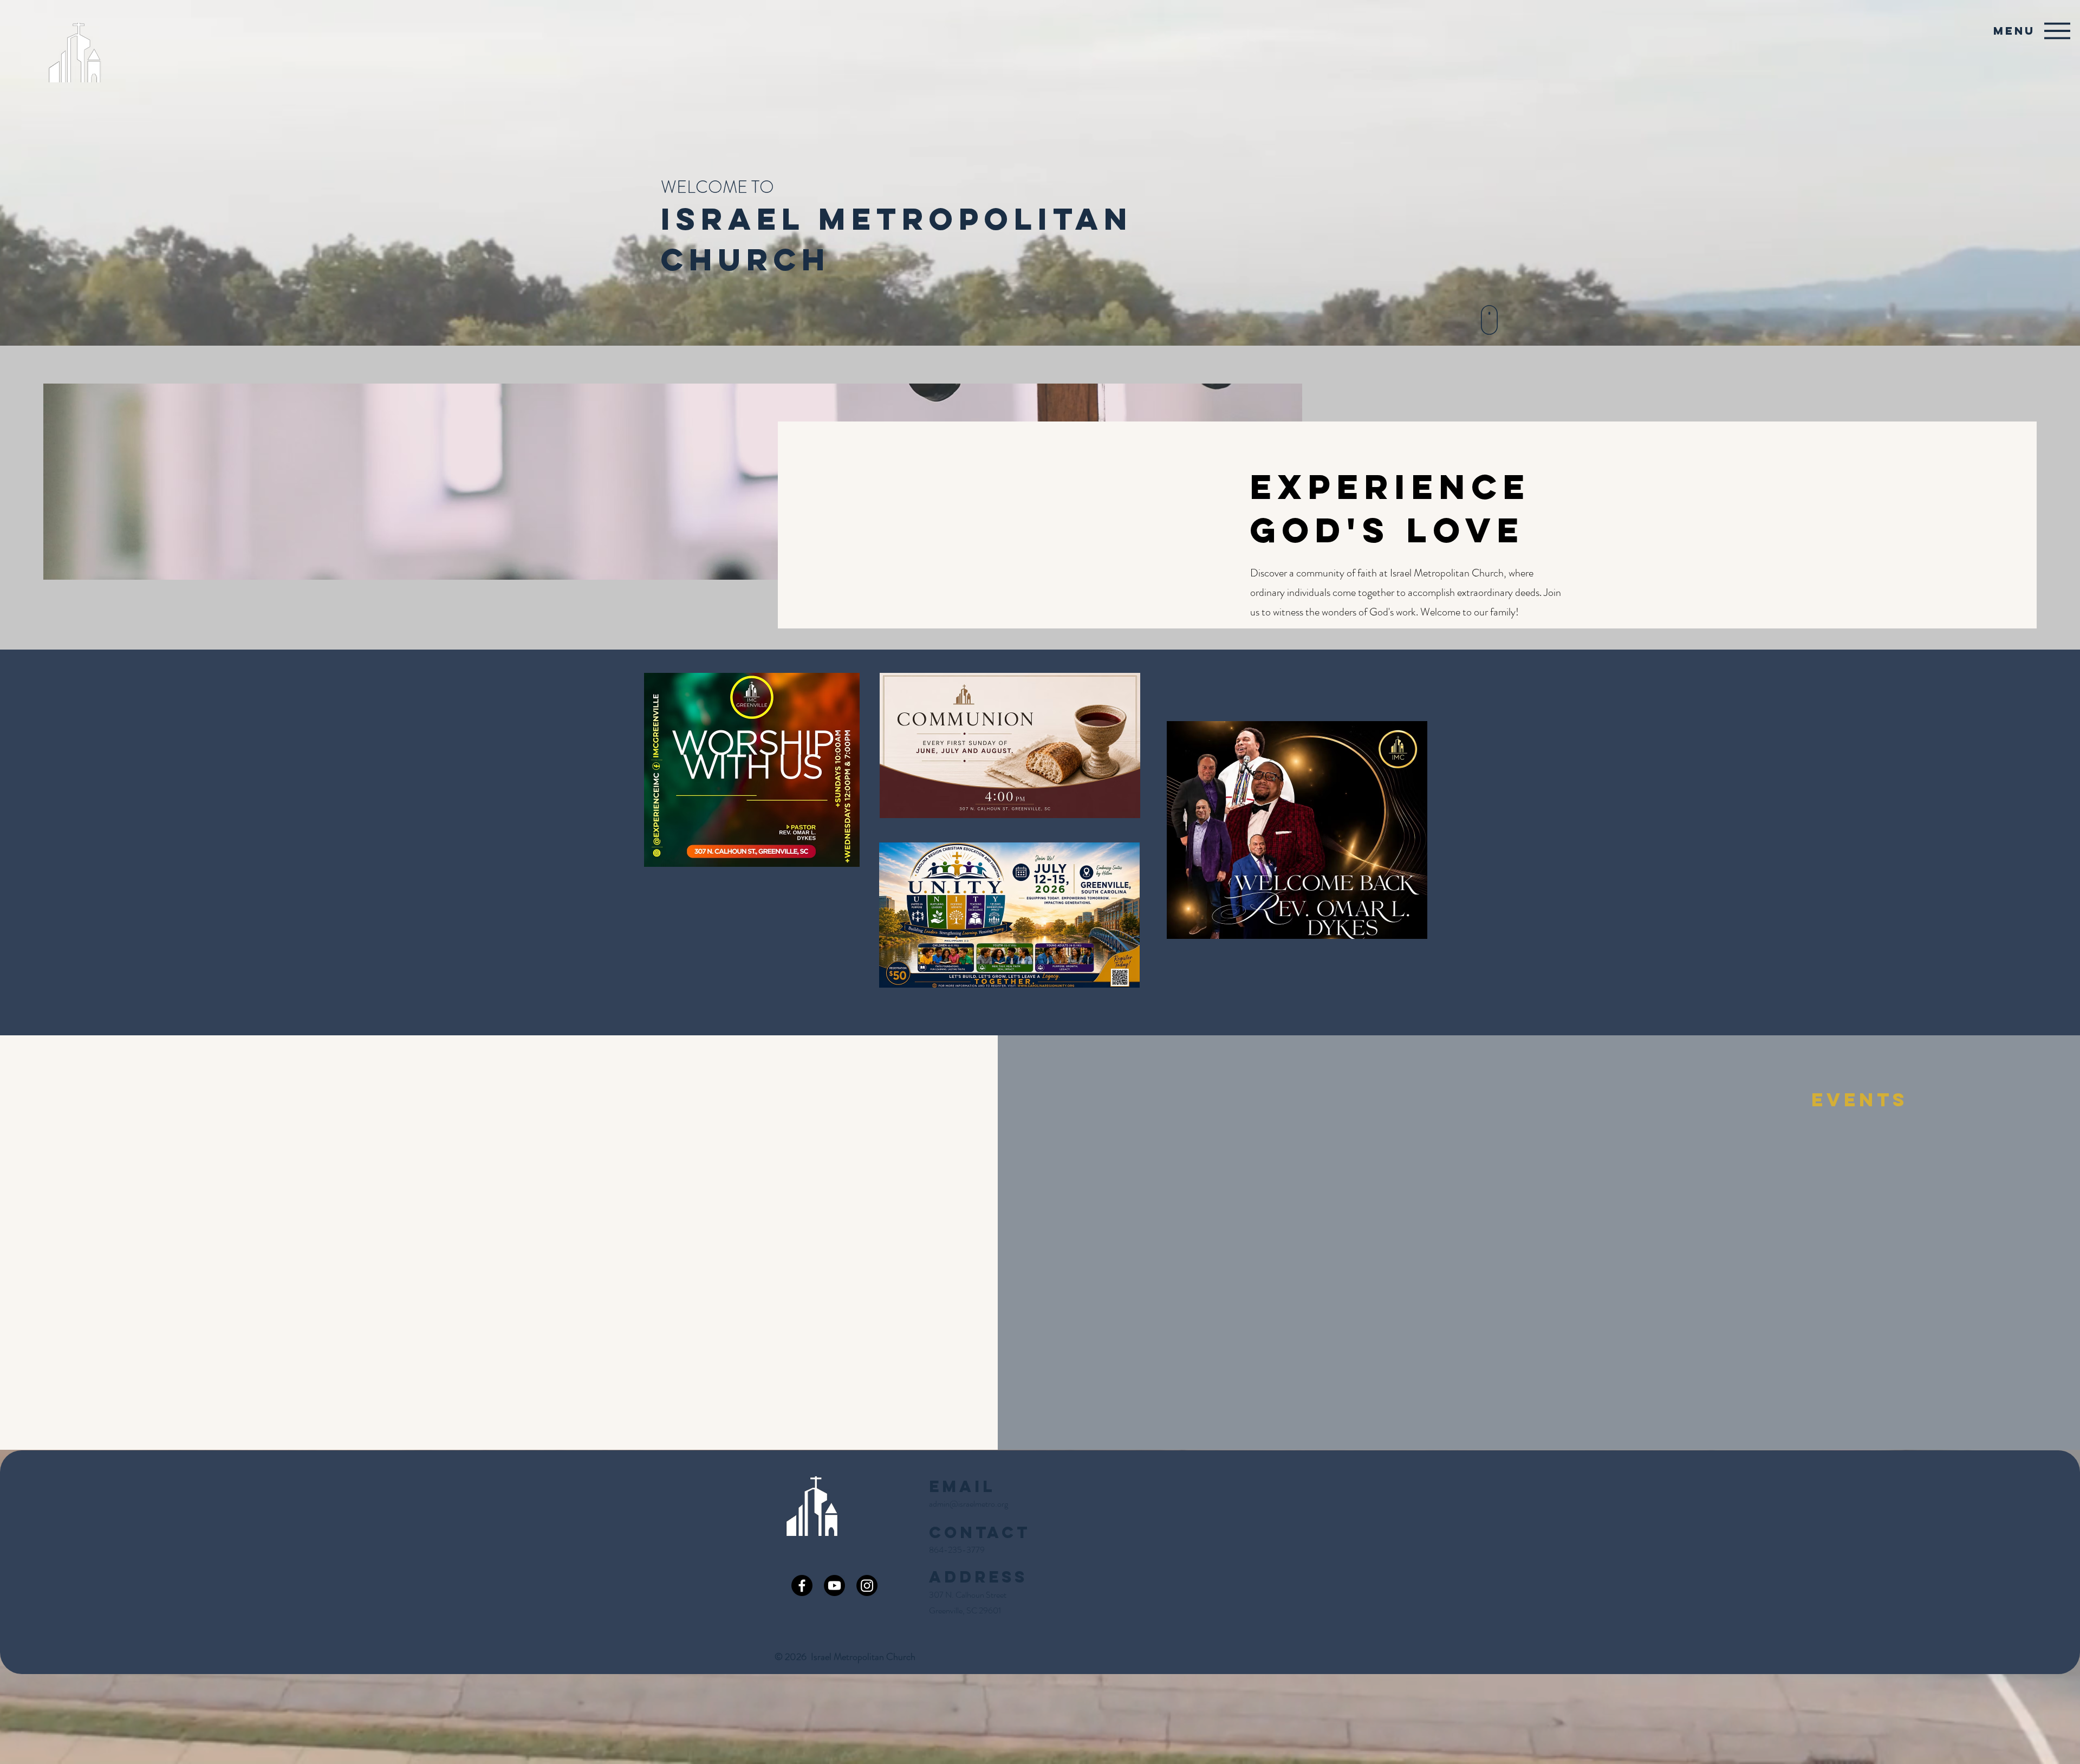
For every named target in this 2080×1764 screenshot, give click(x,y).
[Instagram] (867, 1585)
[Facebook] (802, 1585)
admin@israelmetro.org (968, 1504)
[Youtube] (834, 1585)
